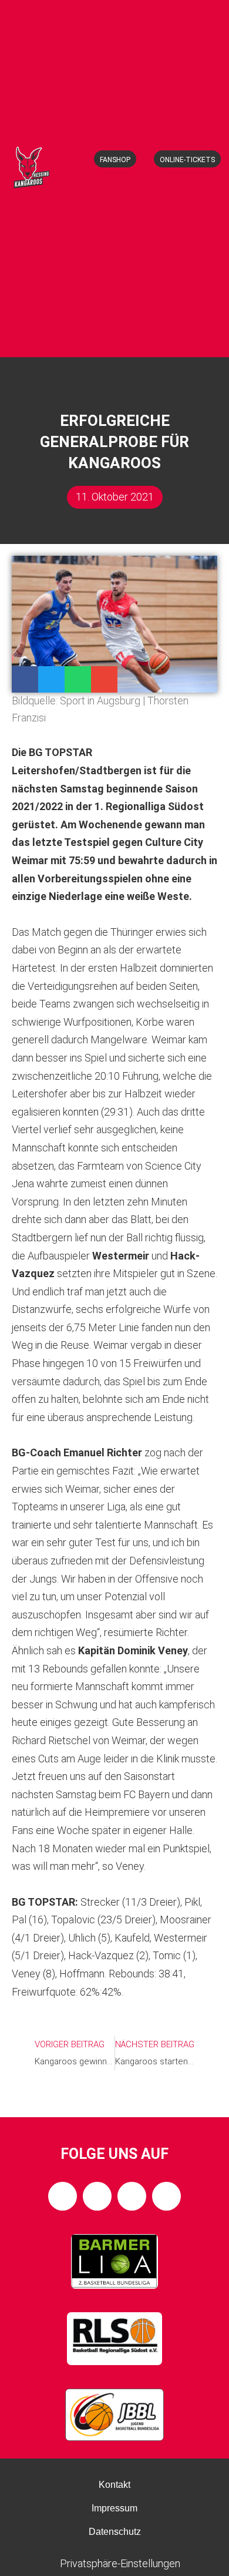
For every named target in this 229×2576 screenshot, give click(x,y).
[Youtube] (166, 2196)
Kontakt (114, 2485)
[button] (120, 337)
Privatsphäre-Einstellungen (120, 2563)
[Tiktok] (132, 2196)
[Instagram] (97, 2196)
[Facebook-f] (63, 2196)
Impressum (114, 2508)
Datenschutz (115, 2532)
